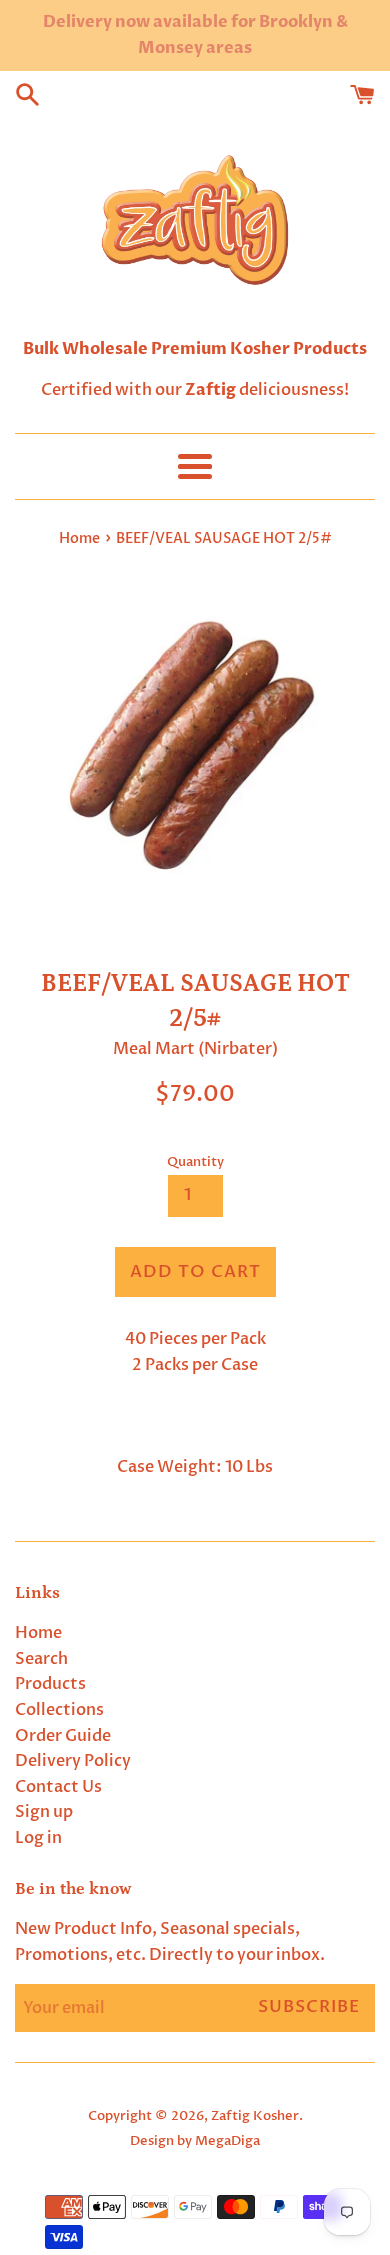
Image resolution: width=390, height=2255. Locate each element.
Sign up (44, 1812)
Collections (59, 1710)
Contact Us (58, 1787)
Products (50, 1684)
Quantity (195, 1162)
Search (41, 1659)
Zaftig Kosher (255, 2116)
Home (38, 1633)
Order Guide (63, 1736)
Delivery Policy (73, 1761)
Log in (38, 1838)
